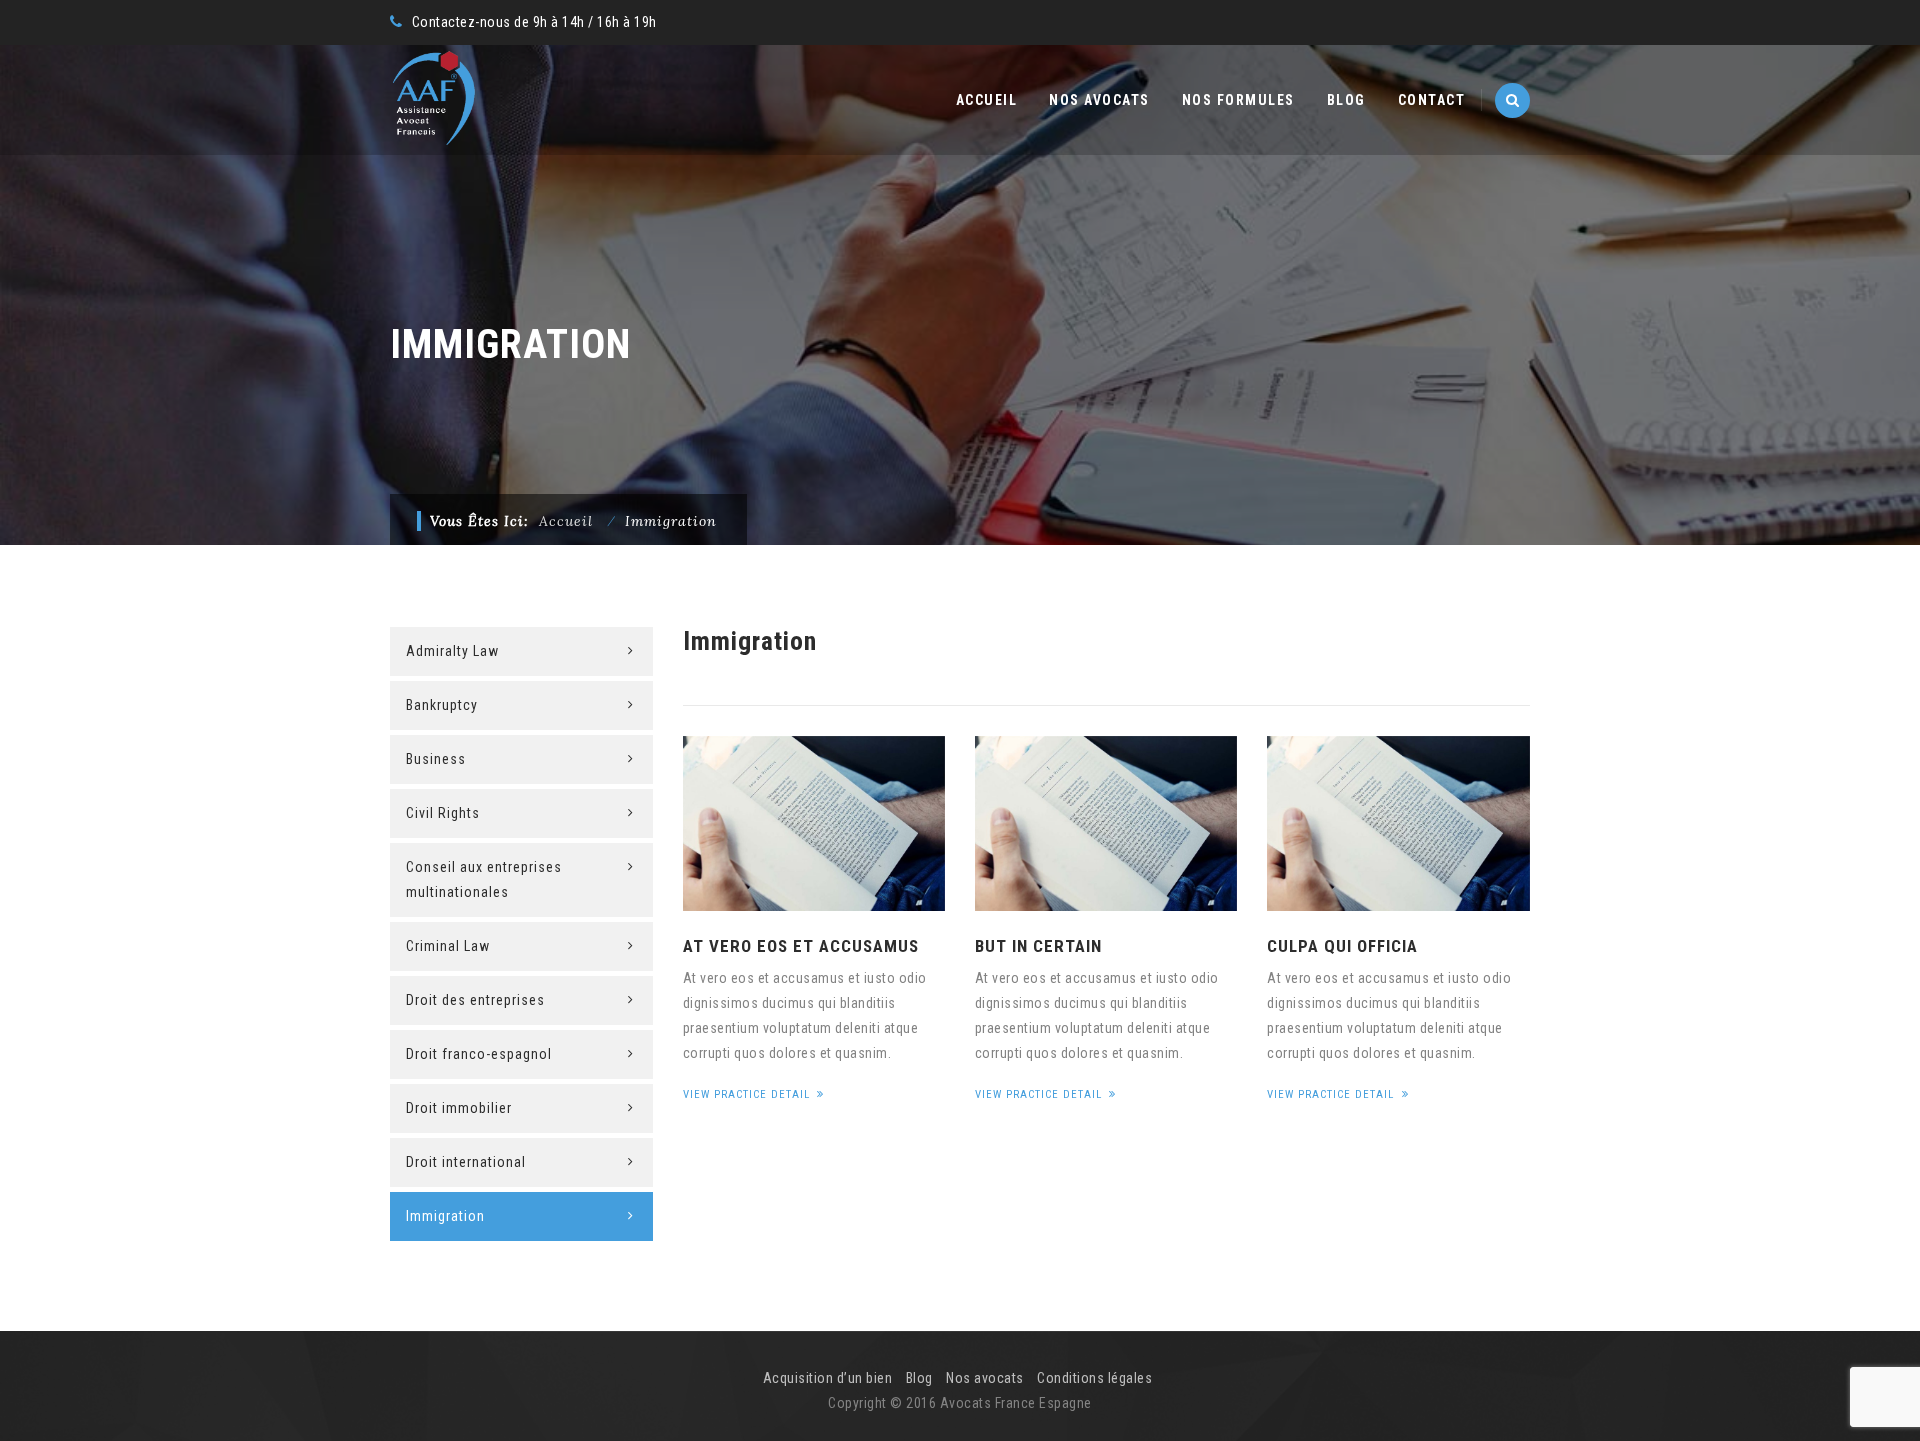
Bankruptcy (442, 705)
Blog (1346, 100)
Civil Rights (443, 813)
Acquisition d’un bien (828, 1378)
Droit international (466, 1162)
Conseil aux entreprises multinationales (484, 879)
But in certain (1038, 946)
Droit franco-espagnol (479, 1054)
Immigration (445, 1216)
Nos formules (1238, 100)
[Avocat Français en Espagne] (433, 100)
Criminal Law (448, 946)
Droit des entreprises (475, 1000)
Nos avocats (1099, 100)
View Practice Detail (748, 1094)
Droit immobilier (459, 1108)
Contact (1432, 100)
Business (436, 759)
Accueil (987, 100)
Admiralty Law (452, 651)
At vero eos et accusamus (801, 946)
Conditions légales (1094, 1378)
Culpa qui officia (1342, 946)
